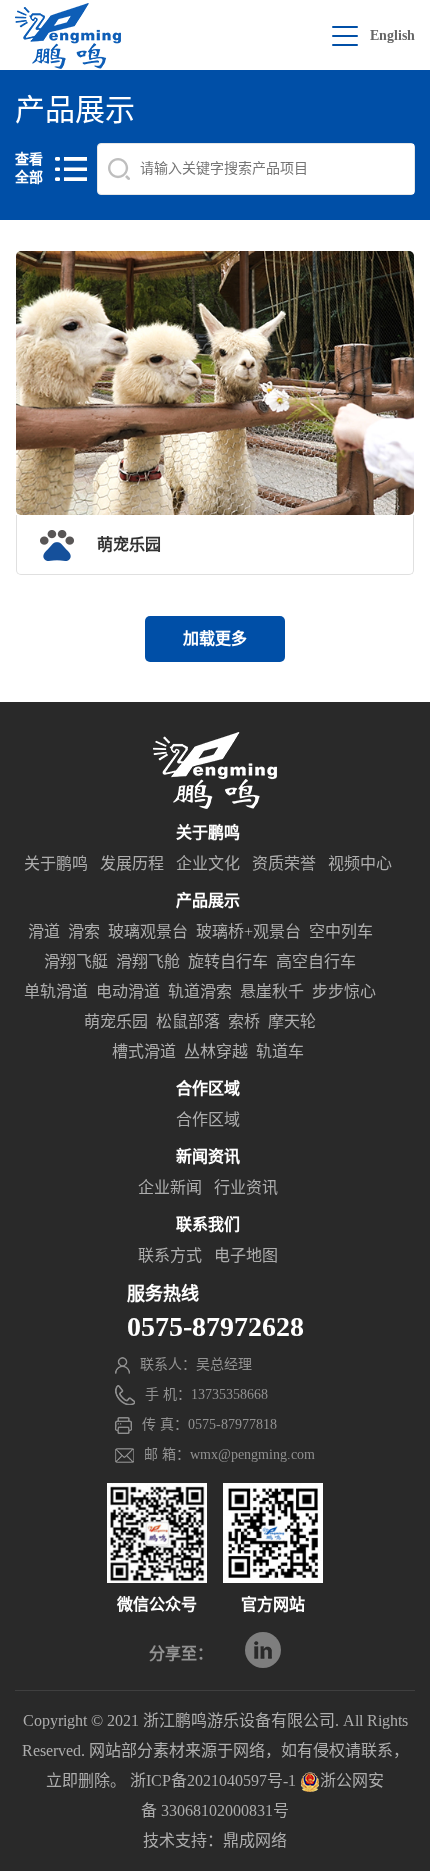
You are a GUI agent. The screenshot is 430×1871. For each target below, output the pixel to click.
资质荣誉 (284, 863)
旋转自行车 (228, 961)
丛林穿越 (216, 1051)
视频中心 (360, 863)
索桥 (244, 1021)
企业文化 (208, 863)
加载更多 (215, 638)
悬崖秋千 (272, 991)
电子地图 (246, 1255)
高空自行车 (316, 961)
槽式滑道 (144, 1051)
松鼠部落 (188, 1021)
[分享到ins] (263, 1650)
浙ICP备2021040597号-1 (213, 1780)
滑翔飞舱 (148, 961)
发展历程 (132, 863)
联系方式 (170, 1255)
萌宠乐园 (116, 1021)
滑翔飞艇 (76, 961)
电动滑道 (128, 991)
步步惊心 (344, 991)
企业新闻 (170, 1187)
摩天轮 (292, 1021)
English (392, 35)
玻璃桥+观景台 (248, 931)
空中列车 (341, 931)
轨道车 (280, 1051)
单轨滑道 (56, 991)
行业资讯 (246, 1187)
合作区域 (208, 1119)
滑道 (44, 931)
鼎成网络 (255, 1840)
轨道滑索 (200, 991)
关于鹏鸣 (56, 863)
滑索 (84, 931)
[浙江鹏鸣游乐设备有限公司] (68, 36)
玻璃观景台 (148, 931)
